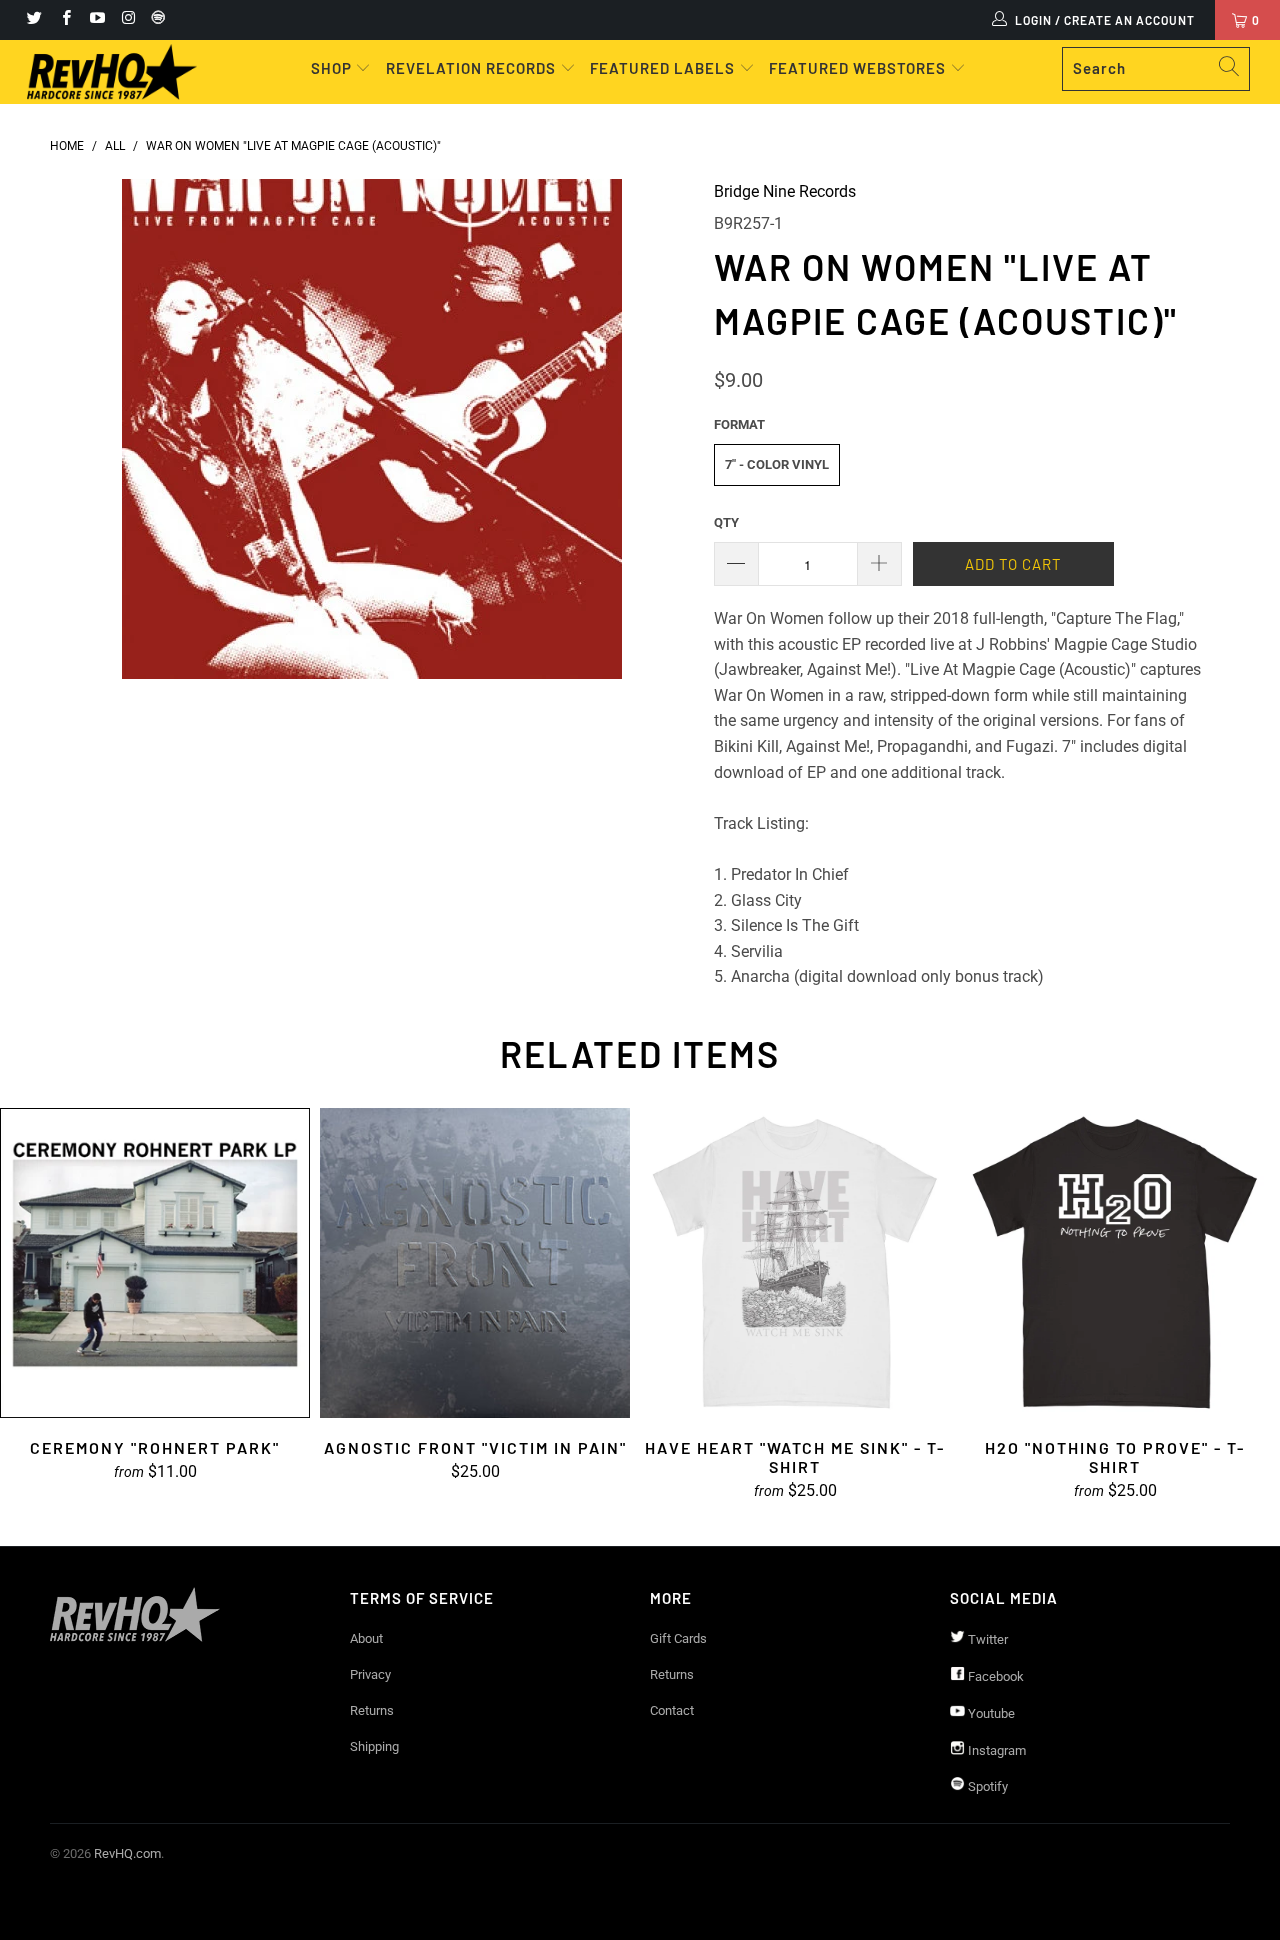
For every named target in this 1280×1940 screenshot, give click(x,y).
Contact (672, 1710)
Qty (726, 522)
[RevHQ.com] (112, 72)
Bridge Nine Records (785, 191)
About (366, 1638)
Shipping (374, 1746)
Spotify (986, 1786)
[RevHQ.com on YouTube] (96, 20)
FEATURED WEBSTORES (859, 68)
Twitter (986, 1639)
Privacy (370, 1674)
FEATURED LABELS (662, 68)
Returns (372, 1710)
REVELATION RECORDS (471, 68)
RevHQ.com (127, 1853)
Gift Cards (678, 1638)
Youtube (990, 1713)
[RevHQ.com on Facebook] (64, 20)
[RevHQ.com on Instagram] (127, 20)
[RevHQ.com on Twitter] (33, 20)
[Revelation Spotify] (155, 20)
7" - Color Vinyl (777, 464)
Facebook (994, 1676)
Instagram (995, 1750)
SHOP (333, 68)
